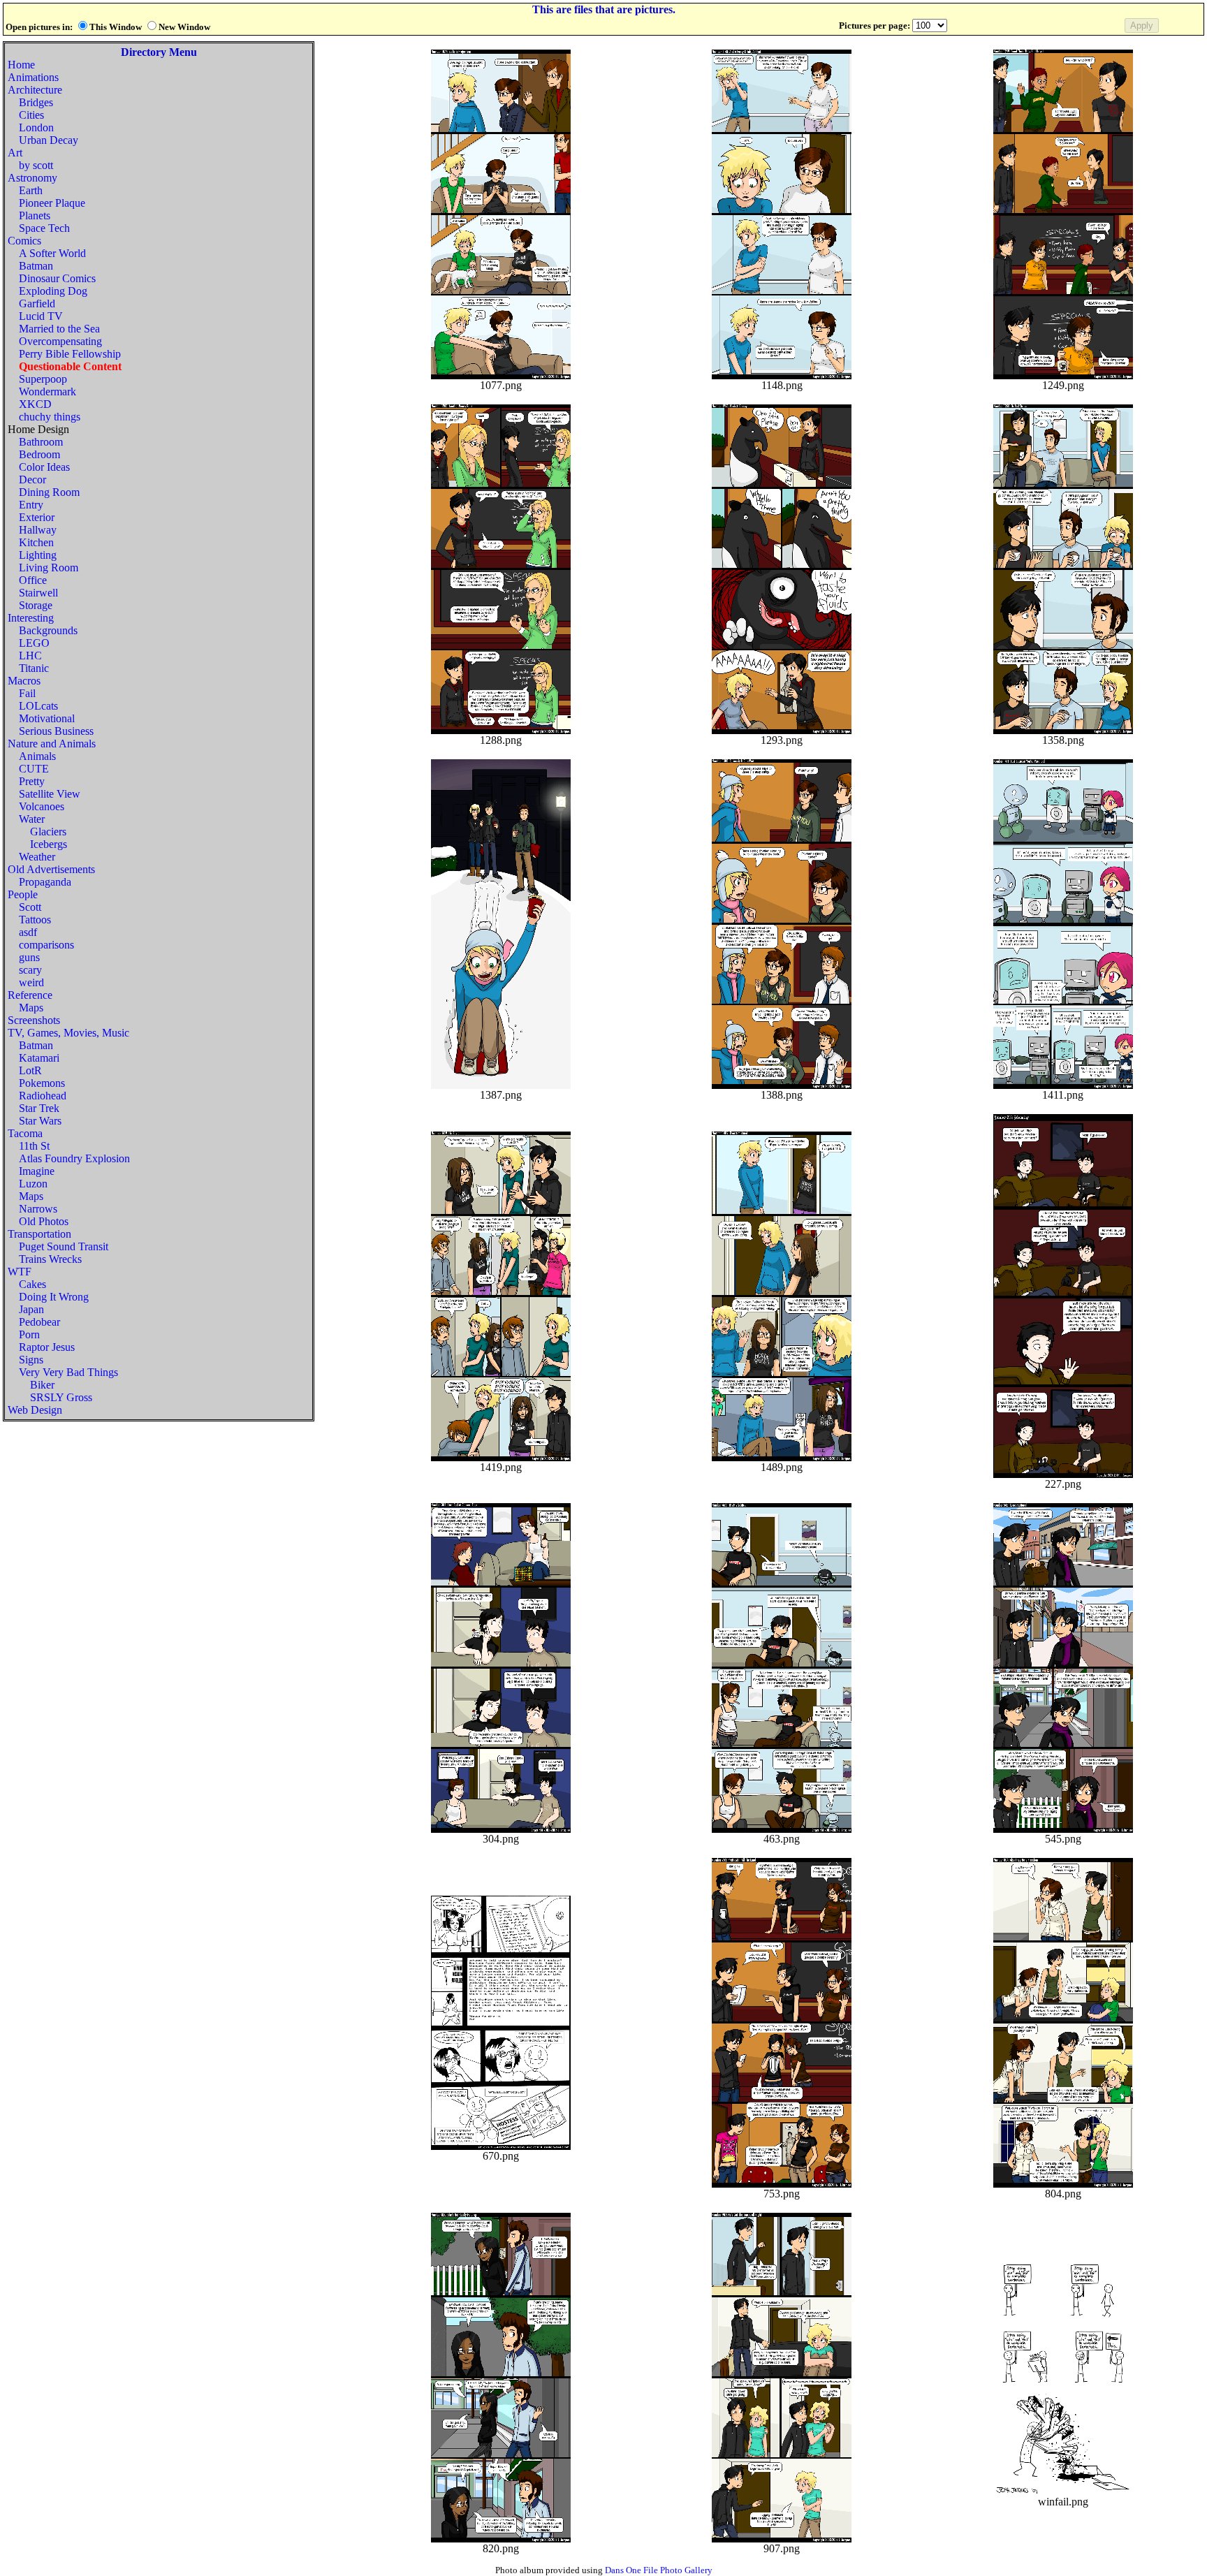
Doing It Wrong (54, 1297)
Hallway (38, 530)
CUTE (34, 769)
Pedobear (39, 1322)
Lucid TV (41, 316)
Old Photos (44, 1221)
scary (30, 970)
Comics (24, 241)
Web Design (35, 1410)
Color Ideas (44, 467)
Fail (27, 693)
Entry (31, 505)
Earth (31, 190)
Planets (35, 215)
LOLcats (38, 706)
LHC (30, 656)
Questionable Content (70, 366)
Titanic (34, 668)
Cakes (32, 1284)
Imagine (37, 1171)
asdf (28, 932)
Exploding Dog (53, 291)
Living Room (49, 568)
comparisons (46, 945)
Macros (24, 681)
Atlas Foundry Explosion (74, 1158)
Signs (31, 1360)
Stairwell (38, 593)
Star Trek (39, 1108)
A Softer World (52, 253)
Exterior (37, 517)
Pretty (32, 781)
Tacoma (25, 1133)
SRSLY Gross (61, 1397)
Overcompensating (60, 341)
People (23, 894)
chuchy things (50, 417)
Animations (33, 77)
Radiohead (43, 1096)
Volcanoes (42, 806)
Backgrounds (48, 630)
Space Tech (44, 228)
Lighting (38, 555)
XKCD (35, 404)
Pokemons (42, 1083)
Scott (30, 907)
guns (29, 957)
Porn (29, 1334)
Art (15, 153)
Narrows (38, 1209)
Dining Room (49, 492)
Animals (37, 756)
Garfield (37, 303)
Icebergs (49, 844)
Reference (30, 995)
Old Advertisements (51, 869)
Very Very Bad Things (68, 1372)
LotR (30, 1070)
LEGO (34, 643)
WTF (20, 1272)
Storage (36, 605)
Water (32, 819)
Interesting (31, 618)
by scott (36, 165)
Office (33, 580)
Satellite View (50, 794)
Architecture (35, 90)
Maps (31, 1008)
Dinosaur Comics (57, 278)
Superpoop (43, 379)
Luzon (33, 1184)
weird (31, 982)
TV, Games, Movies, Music (68, 1033)
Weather (37, 857)
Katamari (39, 1058)
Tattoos (35, 920)
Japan (31, 1309)
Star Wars (40, 1121)
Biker (42, 1385)
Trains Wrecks (50, 1259)
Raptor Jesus (47, 1347)
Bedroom (39, 454)
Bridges (36, 102)
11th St (34, 1146)
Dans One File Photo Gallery (659, 2570)
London (36, 127)
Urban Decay (49, 140)
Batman (36, 266)
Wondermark (47, 391)
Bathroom (41, 442)
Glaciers (48, 832)
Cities (31, 115)
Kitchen (36, 542)
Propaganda (45, 882)
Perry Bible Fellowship (70, 354)
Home (21, 65)
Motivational (47, 718)
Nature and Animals (52, 744)
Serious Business (56, 731)
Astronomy (32, 178)
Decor (32, 480)
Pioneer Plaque (52, 203)
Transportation (39, 1234)
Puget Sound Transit (64, 1246)
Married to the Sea (59, 329)
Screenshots (34, 1020)
